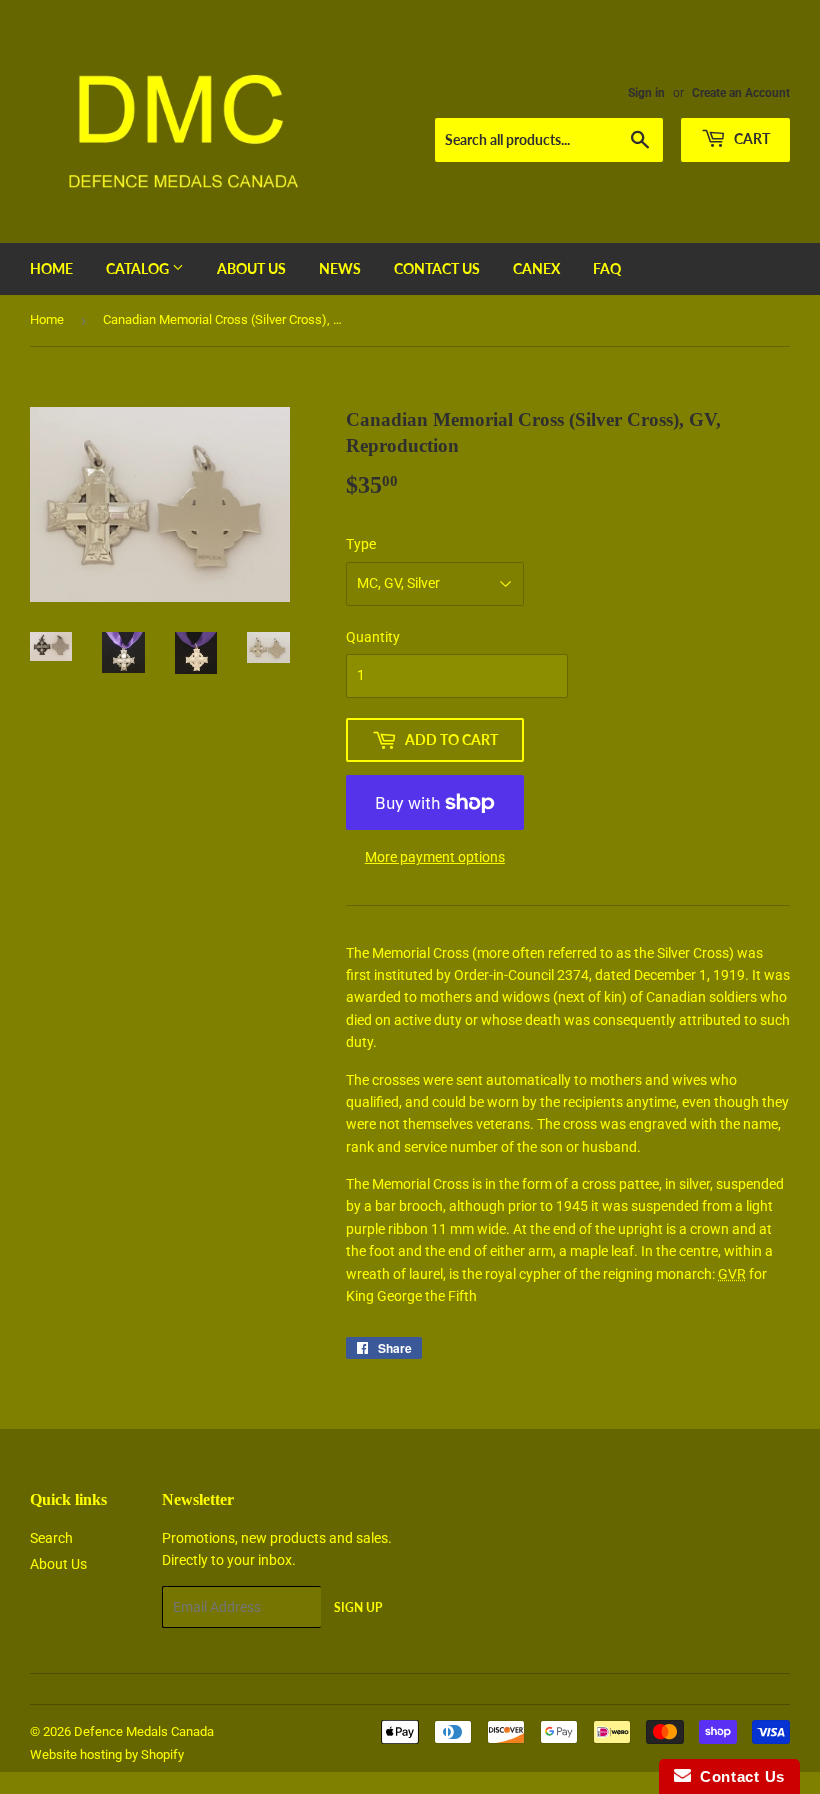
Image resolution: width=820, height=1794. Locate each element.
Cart (750, 138)
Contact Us (437, 268)
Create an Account (741, 93)
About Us (251, 268)
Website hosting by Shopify (107, 1754)
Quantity (373, 637)
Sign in (646, 93)
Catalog (139, 268)
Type (361, 544)
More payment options (435, 857)
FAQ (607, 268)
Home (51, 268)
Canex (536, 268)
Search (51, 1538)
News (340, 268)
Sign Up (358, 1607)
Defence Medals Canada (144, 1731)
